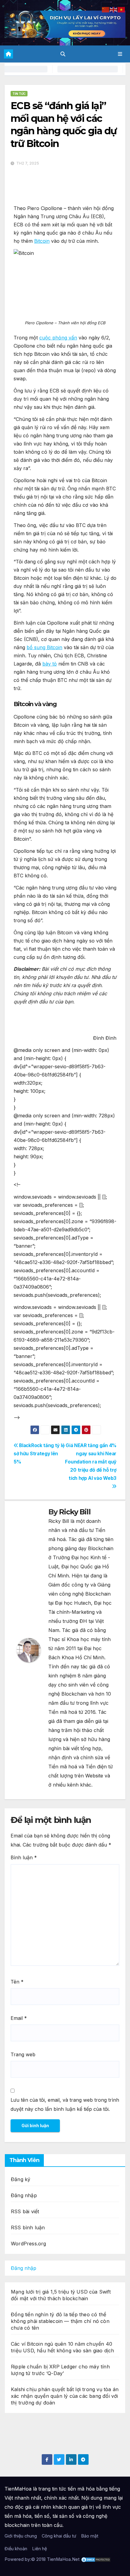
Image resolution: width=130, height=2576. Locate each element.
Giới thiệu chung (21, 2536)
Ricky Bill (75, 1512)
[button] (63, 54)
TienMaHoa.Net (63, 2559)
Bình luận (24, 1857)
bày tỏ (50, 664)
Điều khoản (16, 2549)
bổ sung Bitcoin (44, 647)
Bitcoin (42, 241)
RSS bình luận (28, 2227)
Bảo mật (90, 2536)
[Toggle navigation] (120, 54)
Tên (17, 1982)
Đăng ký (21, 2179)
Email (19, 2018)
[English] (114, 9)
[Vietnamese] (122, 9)
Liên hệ (39, 2549)
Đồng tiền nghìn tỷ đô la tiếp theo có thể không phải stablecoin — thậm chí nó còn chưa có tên (60, 2321)
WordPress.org (29, 2244)
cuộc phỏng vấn (58, 338)
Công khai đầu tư (59, 2536)
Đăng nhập (24, 2195)
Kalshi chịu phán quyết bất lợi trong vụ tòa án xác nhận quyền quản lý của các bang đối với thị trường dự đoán (65, 2396)
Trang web (23, 2054)
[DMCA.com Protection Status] (96, 2559)
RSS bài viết (25, 2211)
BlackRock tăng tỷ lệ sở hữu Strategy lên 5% (39, 1454)
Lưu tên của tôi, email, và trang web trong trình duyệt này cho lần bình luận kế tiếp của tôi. (65, 2104)
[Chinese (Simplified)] (106, 9)
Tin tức (19, 94)
